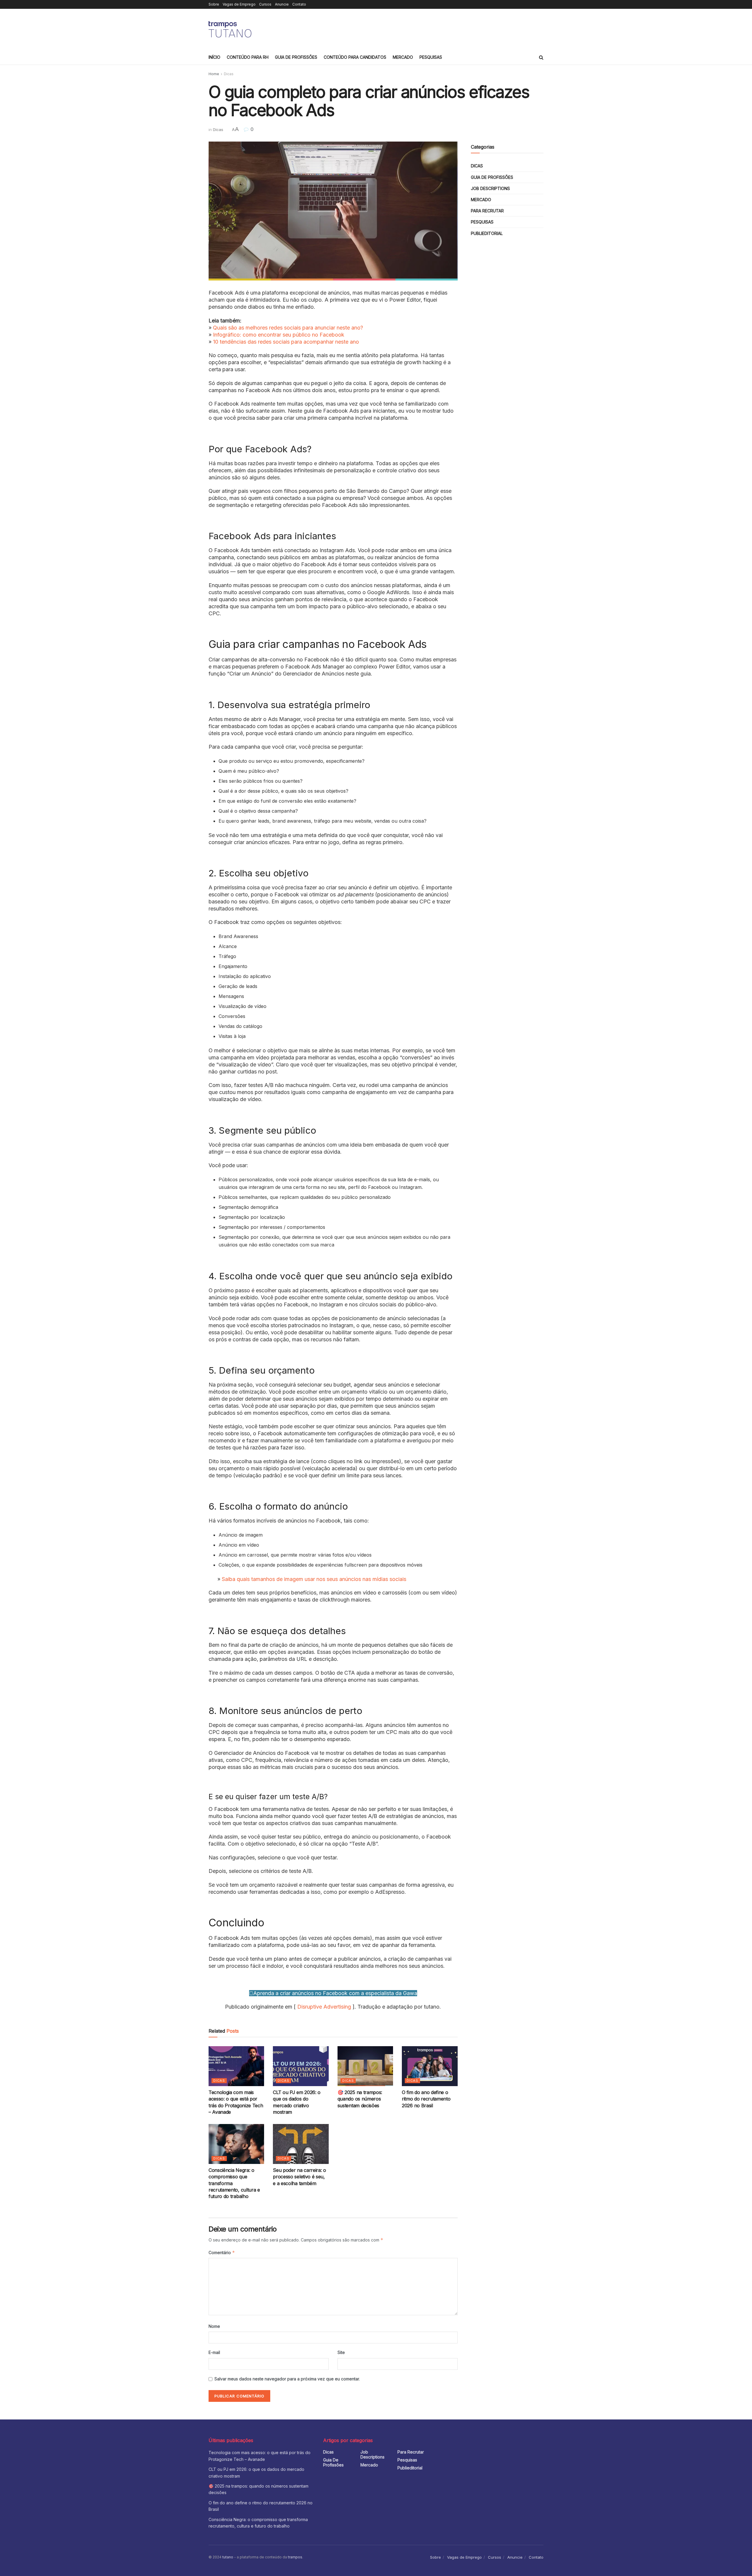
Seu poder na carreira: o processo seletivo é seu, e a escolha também (299, 2177)
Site (341, 2352)
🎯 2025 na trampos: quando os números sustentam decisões (360, 2099)
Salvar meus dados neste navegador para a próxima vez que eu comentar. (287, 2379)
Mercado (403, 57)
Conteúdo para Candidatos (355, 57)
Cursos (265, 4)
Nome (214, 2326)
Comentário (222, 2252)
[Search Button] (541, 57)
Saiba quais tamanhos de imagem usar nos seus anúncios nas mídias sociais (314, 1579)
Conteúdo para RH (248, 57)
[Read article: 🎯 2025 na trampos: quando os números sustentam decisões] (365, 2066)
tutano (228, 2557)
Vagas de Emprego (239, 4)
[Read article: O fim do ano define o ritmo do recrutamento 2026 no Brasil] (430, 2066)
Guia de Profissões (296, 57)
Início (214, 57)
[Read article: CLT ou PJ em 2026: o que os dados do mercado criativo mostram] (301, 2066)
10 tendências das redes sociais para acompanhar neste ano (286, 342)
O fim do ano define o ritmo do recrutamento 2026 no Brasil (426, 2099)
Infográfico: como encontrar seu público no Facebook (279, 335)
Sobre (214, 4)
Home (214, 74)
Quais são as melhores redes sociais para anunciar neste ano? (288, 328)
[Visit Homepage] (231, 29)
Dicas (229, 74)
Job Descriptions (490, 188)
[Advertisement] (437, 28)
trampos (295, 2557)
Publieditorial (487, 233)
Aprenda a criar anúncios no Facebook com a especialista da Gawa (335, 1993)
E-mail (214, 2352)
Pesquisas (431, 57)
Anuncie (282, 4)
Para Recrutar (487, 211)
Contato (299, 4)
